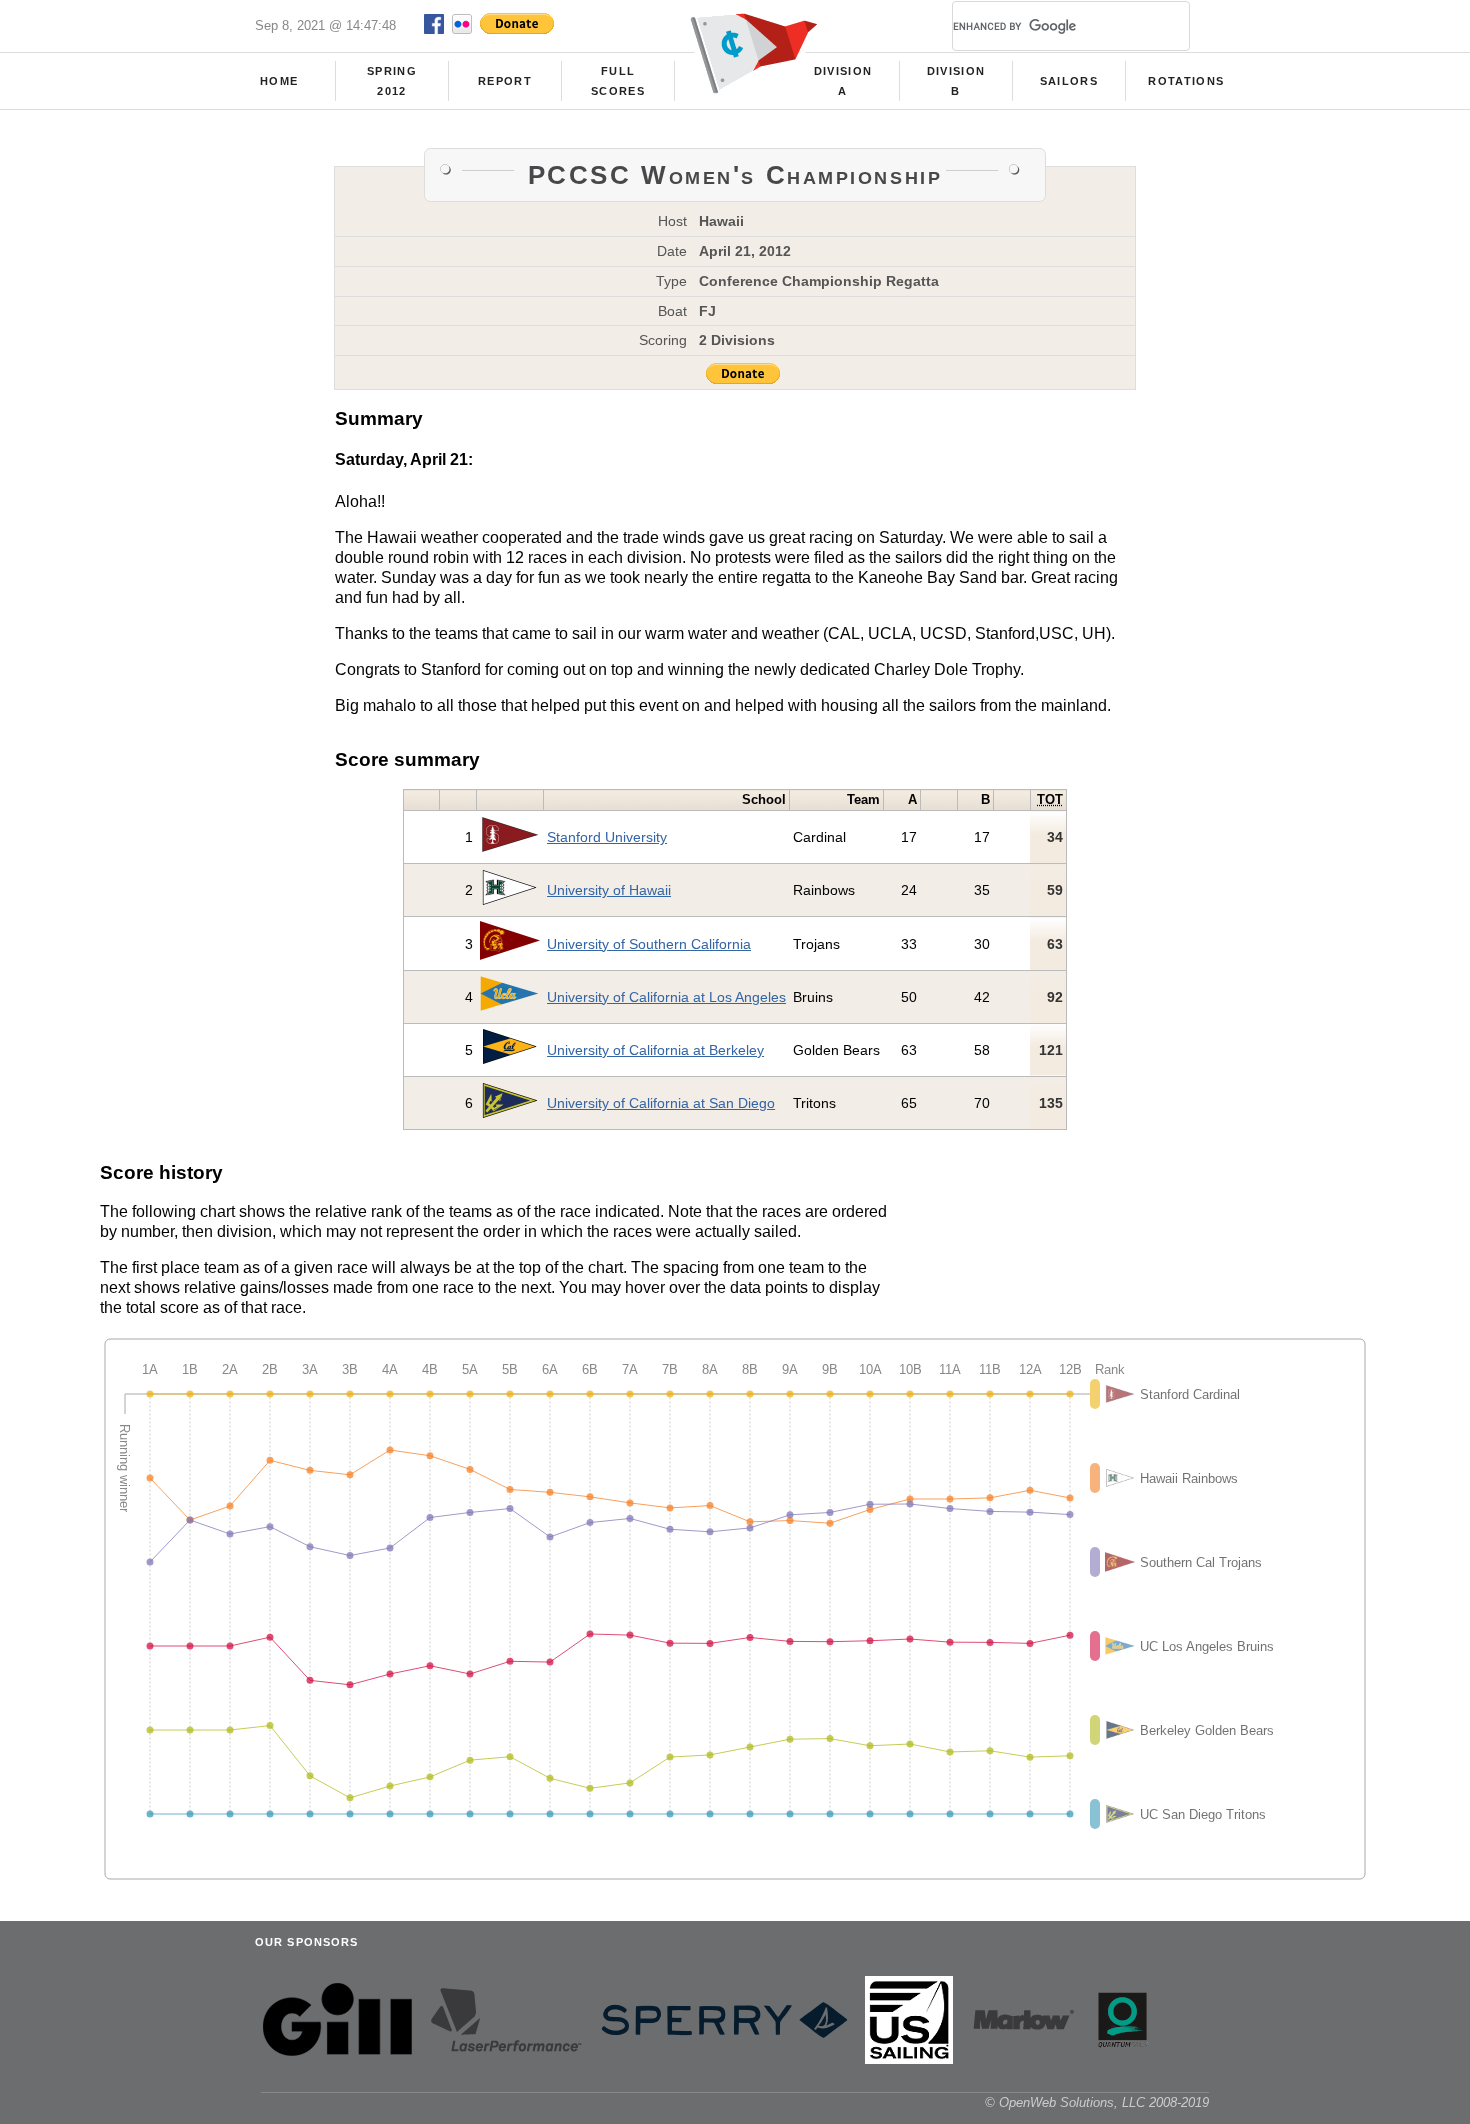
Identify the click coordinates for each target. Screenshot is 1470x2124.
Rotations (1186, 81)
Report (505, 81)
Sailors (1069, 81)
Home (279, 81)
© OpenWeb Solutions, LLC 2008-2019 (1097, 2102)
